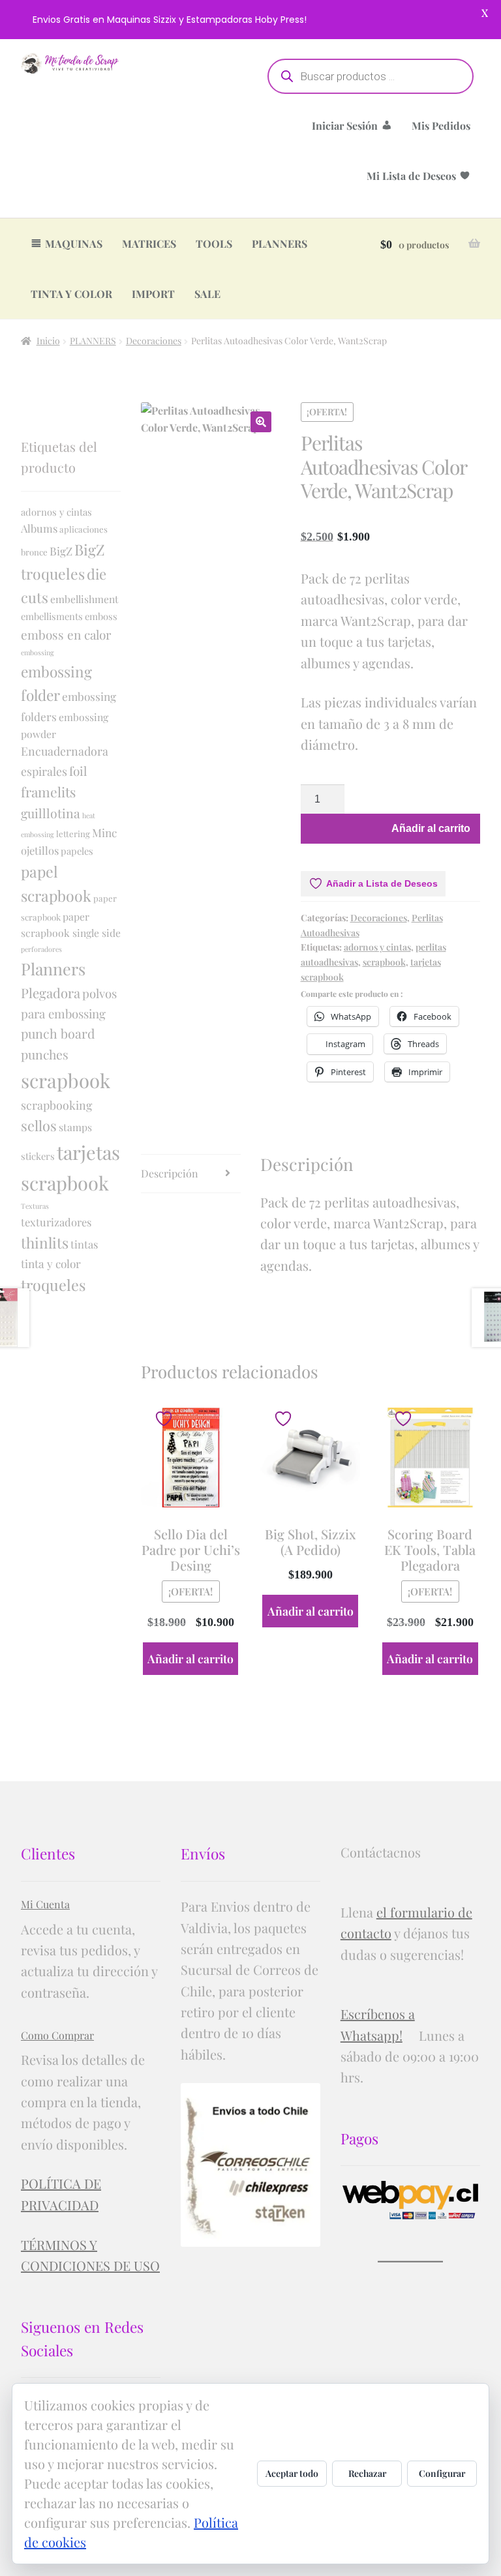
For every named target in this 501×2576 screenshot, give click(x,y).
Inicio (48, 341)
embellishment (84, 599)
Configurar (442, 2473)
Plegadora (51, 993)
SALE (207, 294)
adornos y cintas (377, 947)
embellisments (52, 616)
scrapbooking (56, 1105)
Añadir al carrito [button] (190, 1658)
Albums (39, 528)
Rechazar (367, 2473)
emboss (101, 616)
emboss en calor (66, 634)
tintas (84, 1244)
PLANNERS (280, 244)
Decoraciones (154, 341)
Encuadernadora (65, 751)
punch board (58, 1033)
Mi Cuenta (45, 1904)
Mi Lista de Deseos (411, 176)
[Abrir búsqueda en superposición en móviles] (371, 76)
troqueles (53, 1285)
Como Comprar (57, 2035)
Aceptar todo (292, 2473)
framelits (48, 792)
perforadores (41, 949)
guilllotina (51, 813)
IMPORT (153, 294)
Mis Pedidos (441, 126)
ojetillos (40, 850)
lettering (73, 834)
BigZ (61, 551)
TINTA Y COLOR (71, 294)
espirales (44, 771)
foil (78, 771)
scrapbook (384, 962)
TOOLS (214, 244)
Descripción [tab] (170, 1173)
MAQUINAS (74, 244)
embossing (38, 652)
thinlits (45, 1243)
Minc (104, 832)
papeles (77, 851)
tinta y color (51, 1263)
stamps (75, 1127)
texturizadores (56, 1222)
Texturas (35, 1206)
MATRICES (149, 244)
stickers (38, 1156)
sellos (39, 1125)
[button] (261, 422)
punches (45, 1054)
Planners (53, 969)
